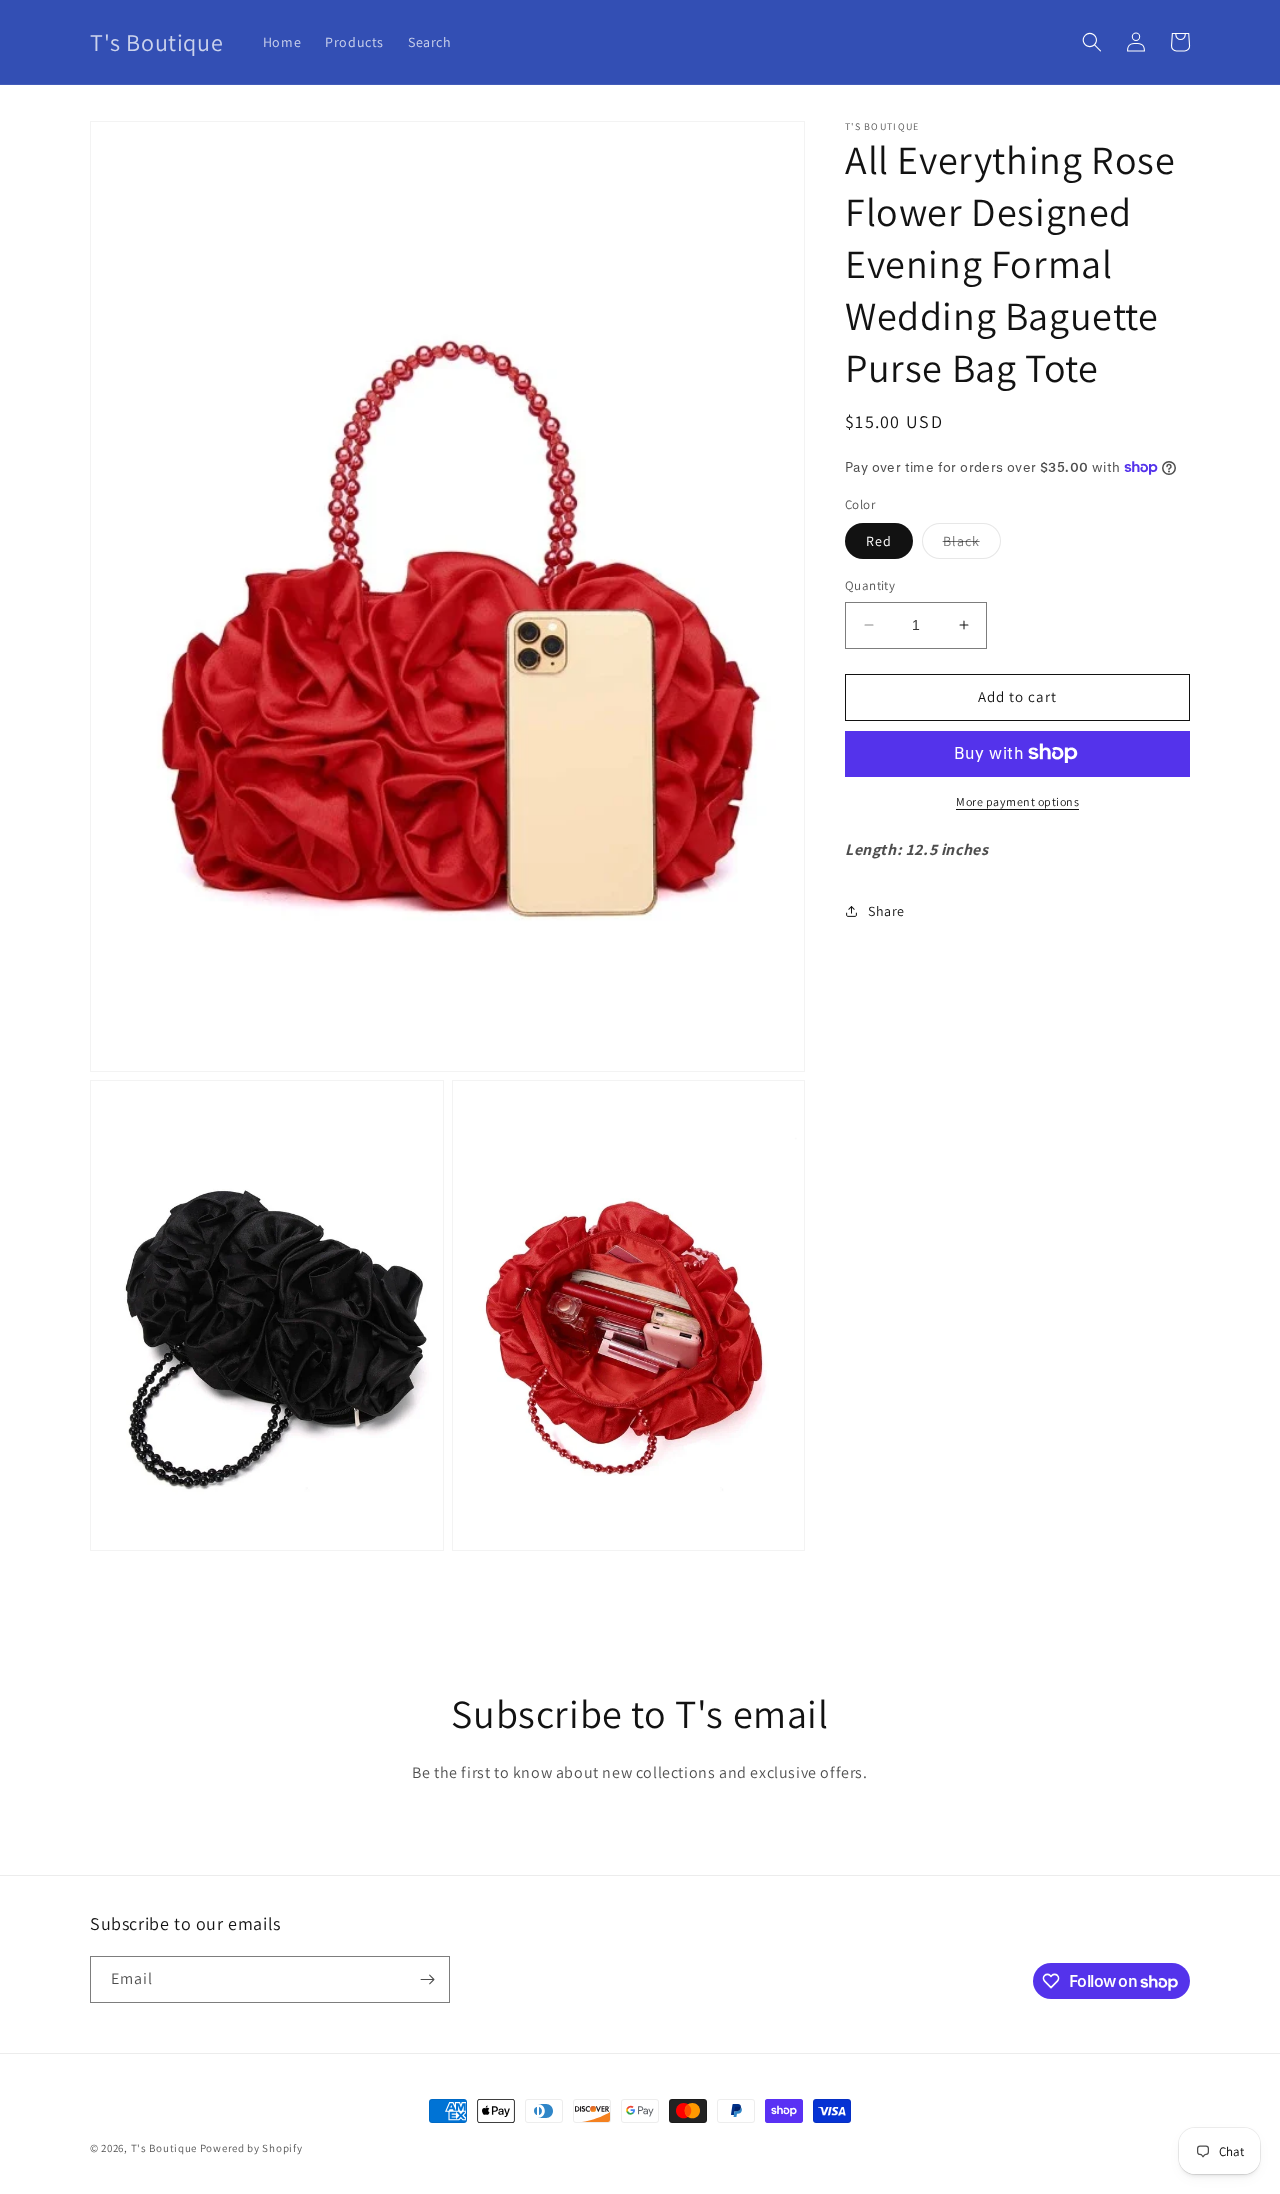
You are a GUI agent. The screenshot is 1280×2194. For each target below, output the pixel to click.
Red (879, 541)
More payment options (1017, 800)
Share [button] (886, 910)
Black (972, 545)
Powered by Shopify (251, 2148)
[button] (1092, 42)
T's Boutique (164, 2148)
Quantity (870, 585)
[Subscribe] (427, 1979)
